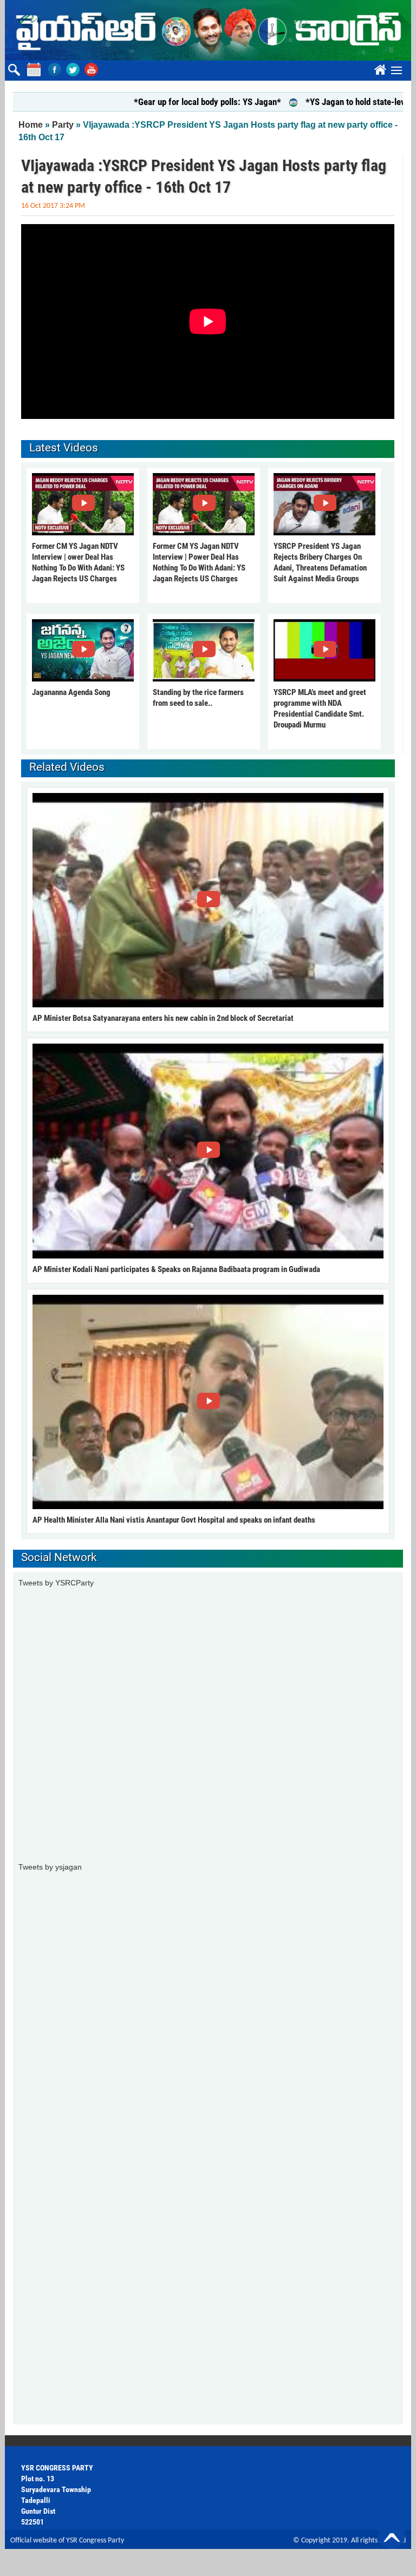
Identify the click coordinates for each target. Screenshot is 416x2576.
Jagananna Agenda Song (71, 692)
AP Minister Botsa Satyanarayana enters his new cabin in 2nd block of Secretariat (163, 1018)
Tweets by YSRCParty (56, 1583)
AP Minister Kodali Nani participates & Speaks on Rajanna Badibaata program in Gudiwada (176, 1269)
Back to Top (392, 2535)
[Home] (208, 30)
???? (379, 68)
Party (63, 125)
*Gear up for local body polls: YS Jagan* (168, 102)
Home (31, 125)
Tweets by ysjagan (50, 1867)
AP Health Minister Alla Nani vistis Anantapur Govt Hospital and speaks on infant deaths (174, 1520)
